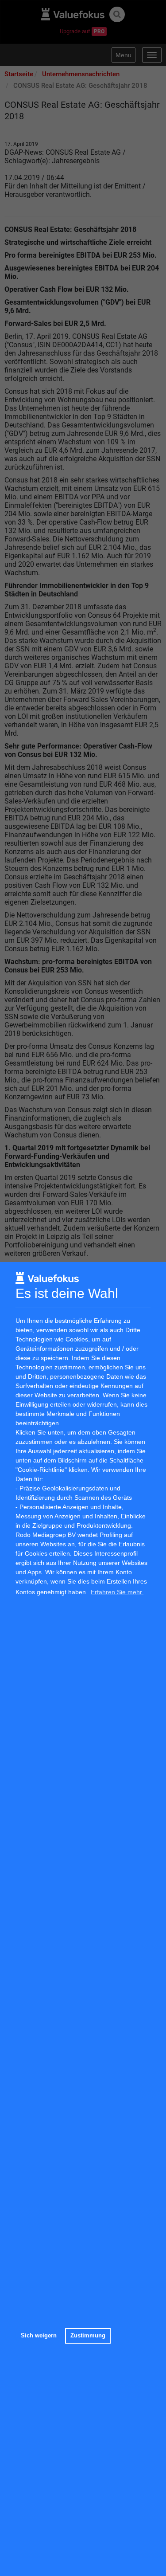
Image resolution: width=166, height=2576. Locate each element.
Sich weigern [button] (39, 2336)
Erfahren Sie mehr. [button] (117, 1592)
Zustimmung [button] (88, 2336)
